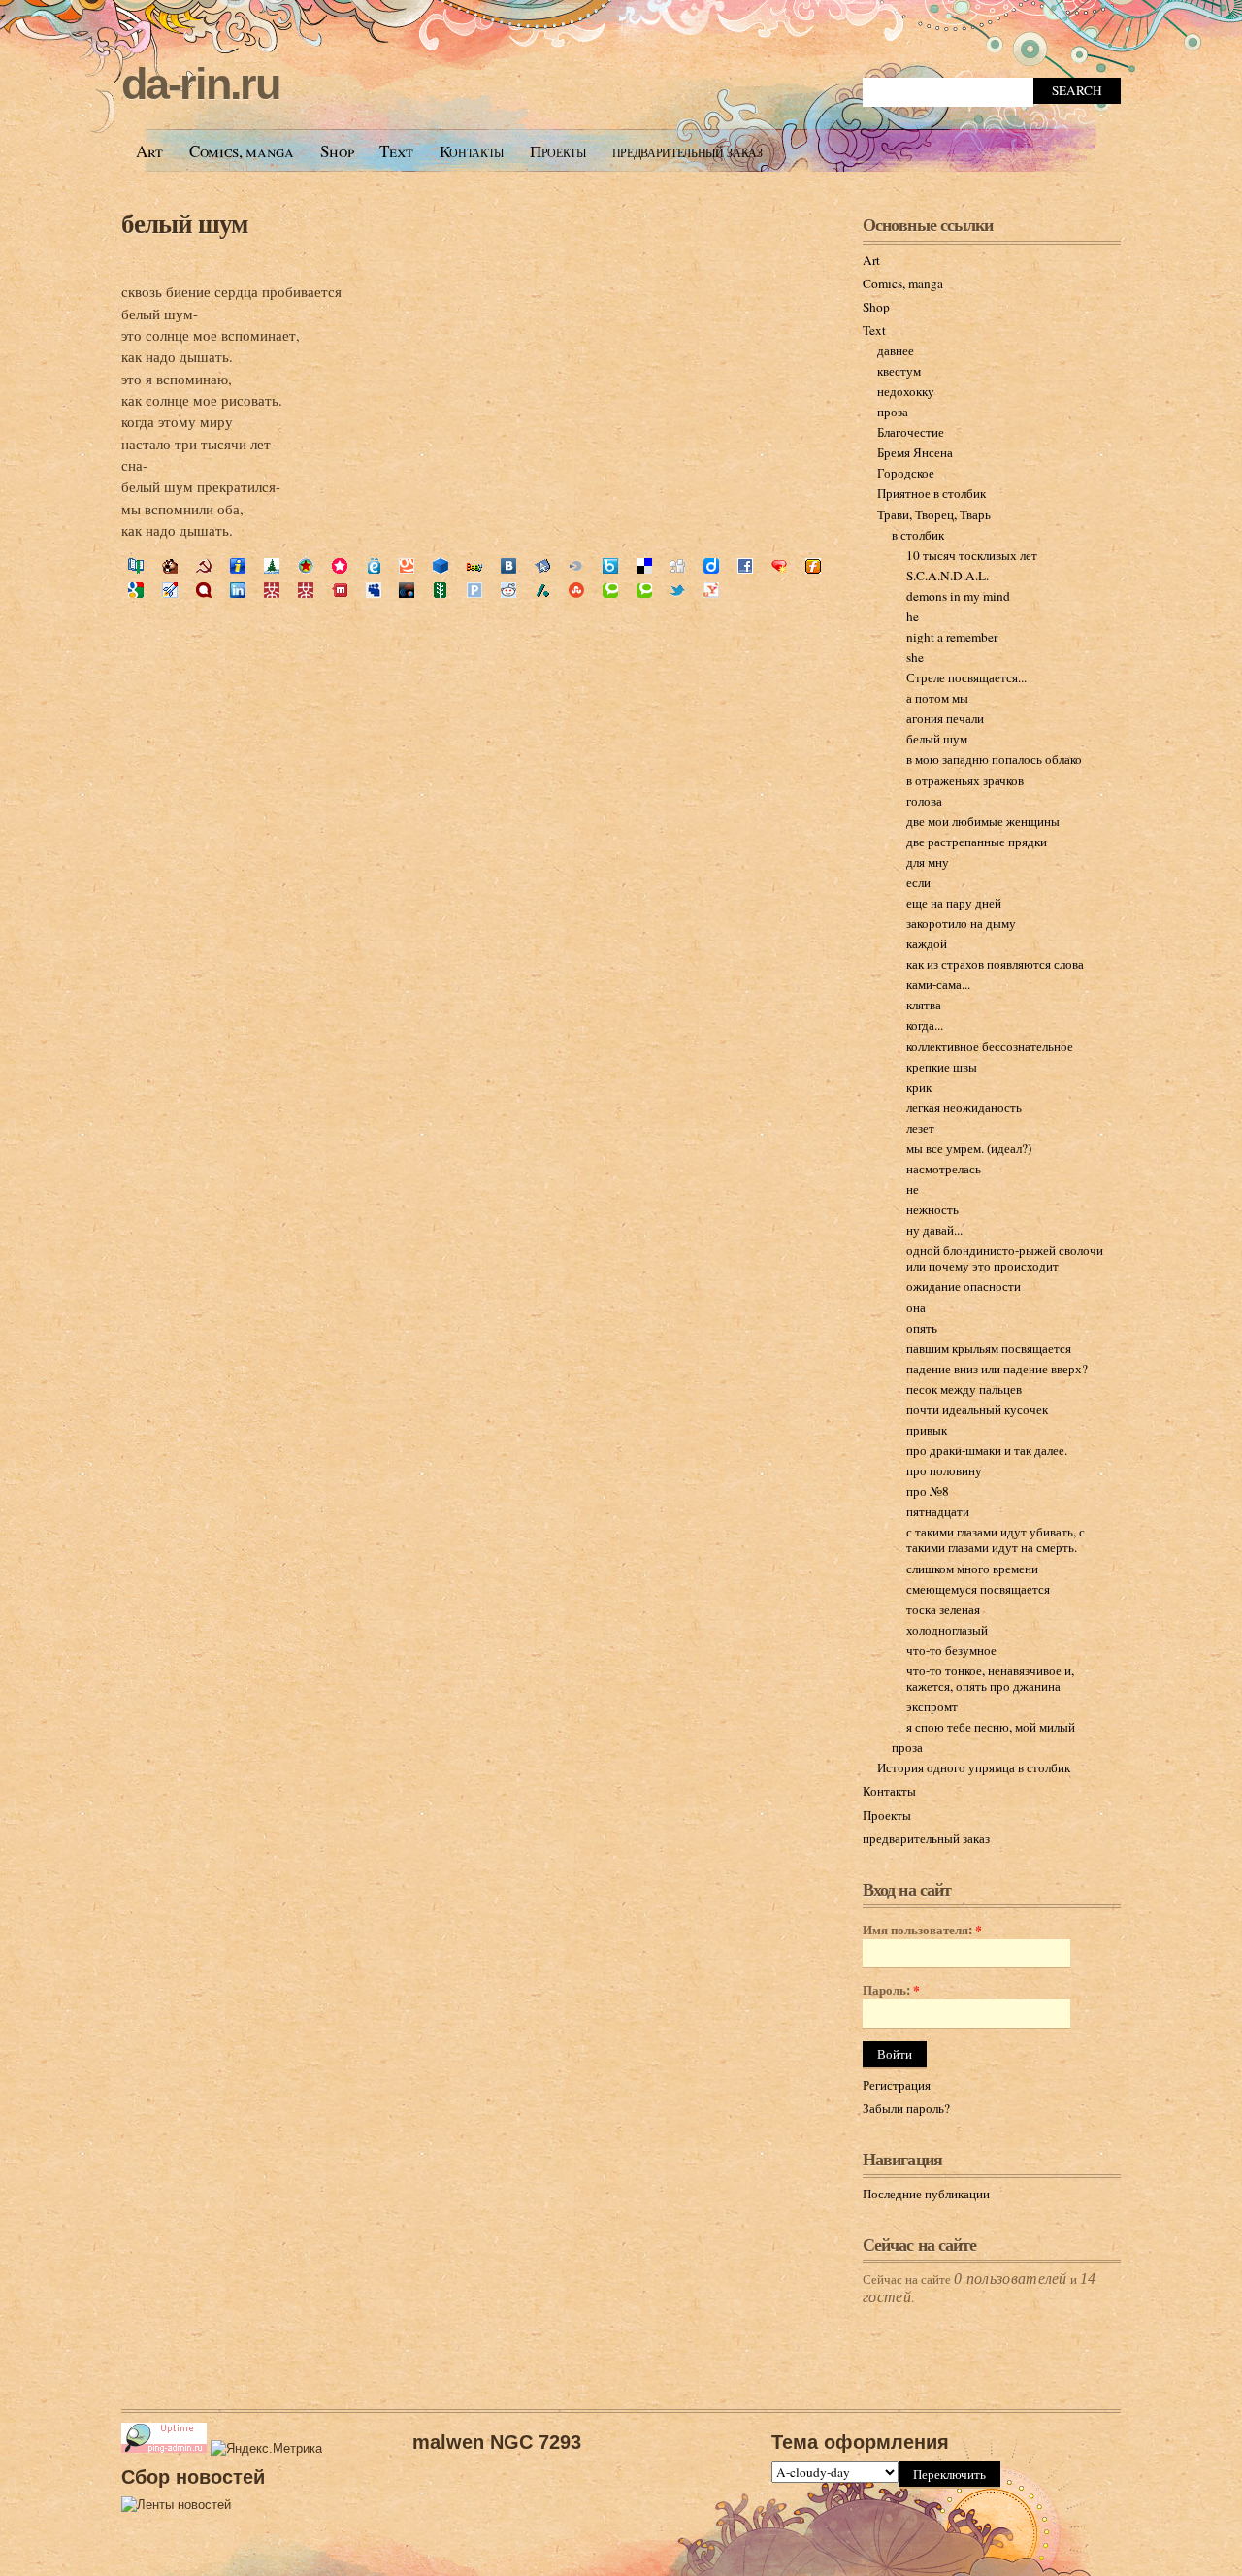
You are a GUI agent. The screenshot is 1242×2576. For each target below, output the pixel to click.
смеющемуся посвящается (978, 1589)
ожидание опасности (964, 1286)
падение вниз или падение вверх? (997, 1369)
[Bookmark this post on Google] (136, 592)
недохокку (906, 391)
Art (149, 151)
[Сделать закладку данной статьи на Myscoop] (407, 568)
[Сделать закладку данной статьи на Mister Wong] (272, 592)
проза (893, 412)
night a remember (952, 637)
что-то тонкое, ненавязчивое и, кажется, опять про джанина (990, 1678)
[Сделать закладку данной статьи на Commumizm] (204, 568)
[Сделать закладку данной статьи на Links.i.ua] (238, 568)
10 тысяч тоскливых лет (972, 555)
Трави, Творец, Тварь (934, 514)
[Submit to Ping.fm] (474, 592)
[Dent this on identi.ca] (204, 592)
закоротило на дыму (961, 923)
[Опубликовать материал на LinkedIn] (238, 592)
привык (927, 1430)
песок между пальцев (964, 1389)
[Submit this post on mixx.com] (340, 592)
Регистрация (897, 2085)
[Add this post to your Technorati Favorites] (610, 592)
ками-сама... (938, 984)
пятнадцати (938, 1511)
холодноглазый (947, 1630)
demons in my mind (958, 596)
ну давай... (934, 1230)
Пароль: (891, 1990)
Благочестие (911, 432)
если (918, 882)
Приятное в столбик (931, 493)
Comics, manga (242, 151)
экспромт (932, 1706)
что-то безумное (951, 1650)
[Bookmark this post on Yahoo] (711, 592)
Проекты (558, 151)
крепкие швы (942, 1067)
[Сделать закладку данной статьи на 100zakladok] (136, 568)
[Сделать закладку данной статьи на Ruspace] (441, 568)
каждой (927, 943)
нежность (932, 1209)
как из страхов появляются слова (995, 964)
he (913, 616)
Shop (337, 151)
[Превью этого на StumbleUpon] (576, 592)
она (916, 1307)
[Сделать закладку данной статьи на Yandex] (542, 568)
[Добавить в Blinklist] (576, 568)
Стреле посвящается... (966, 677)
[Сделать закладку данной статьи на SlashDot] (542, 592)
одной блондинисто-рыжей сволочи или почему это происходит (1005, 1258)
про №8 (928, 1491)
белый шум (184, 223)
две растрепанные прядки (977, 842)
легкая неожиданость (964, 1107)
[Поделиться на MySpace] (374, 592)
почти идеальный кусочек (977, 1409)
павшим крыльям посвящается (989, 1348)
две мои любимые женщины (983, 821)
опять (922, 1328)
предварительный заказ (687, 151)
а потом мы (937, 698)
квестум (899, 371)
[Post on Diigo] (711, 568)
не (913, 1189)
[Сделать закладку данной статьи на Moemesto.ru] (374, 568)
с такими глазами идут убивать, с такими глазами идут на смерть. (996, 1539)
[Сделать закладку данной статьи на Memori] (340, 568)
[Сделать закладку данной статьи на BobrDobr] (170, 568)
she (915, 657)
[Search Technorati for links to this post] (644, 592)
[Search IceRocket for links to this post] (170, 592)
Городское (906, 473)
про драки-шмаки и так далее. (987, 1450)
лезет (920, 1128)
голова (924, 801)
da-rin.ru (200, 84)
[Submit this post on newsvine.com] (441, 592)
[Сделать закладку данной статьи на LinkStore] (272, 568)
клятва (924, 1005)
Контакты (472, 151)
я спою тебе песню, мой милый (991, 1727)
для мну (928, 862)
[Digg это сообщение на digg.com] (677, 568)
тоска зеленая (943, 1609)
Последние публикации (926, 2194)
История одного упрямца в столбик (974, 1767)
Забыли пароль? (906, 2108)
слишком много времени (972, 1569)
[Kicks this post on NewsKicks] (407, 592)
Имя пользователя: (922, 1930)
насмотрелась (944, 1169)
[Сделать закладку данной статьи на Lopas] (306, 568)
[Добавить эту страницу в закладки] (779, 568)
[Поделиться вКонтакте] (508, 568)
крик (919, 1087)
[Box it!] (610, 568)
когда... (925, 1025)
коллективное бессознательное (990, 1046)
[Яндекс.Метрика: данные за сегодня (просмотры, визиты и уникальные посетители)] (266, 2449)
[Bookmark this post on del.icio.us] (644, 568)
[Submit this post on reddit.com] (508, 592)
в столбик (918, 535)
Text (396, 151)
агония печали (945, 718)
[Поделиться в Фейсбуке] (745, 568)
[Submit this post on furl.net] (813, 568)
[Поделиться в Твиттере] (677, 592)
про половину (944, 1470)
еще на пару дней (954, 903)
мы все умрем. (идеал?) (969, 1148)
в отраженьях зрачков (965, 780)
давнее (896, 350)
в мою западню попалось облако (994, 759)
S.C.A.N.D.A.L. (948, 576)
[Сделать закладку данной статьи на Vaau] (474, 568)
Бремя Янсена (915, 452)
